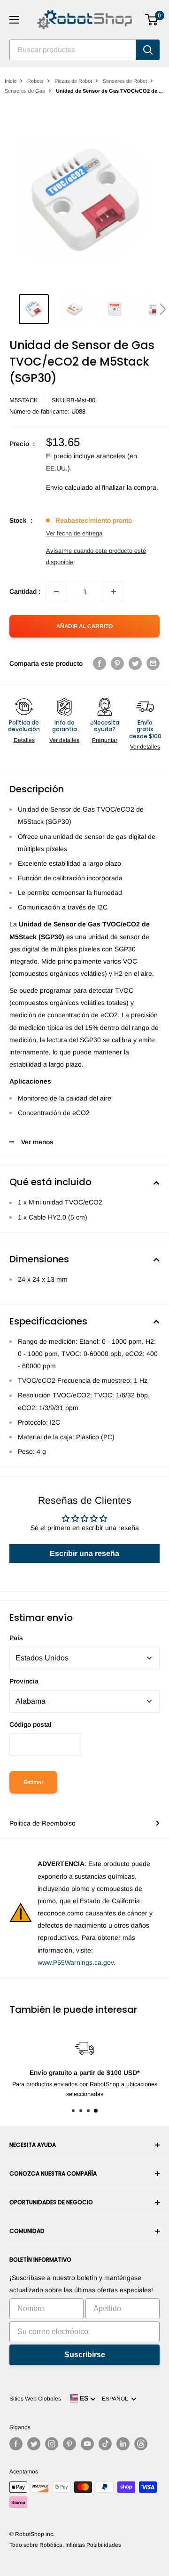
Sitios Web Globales (35, 2399)
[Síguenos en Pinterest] (69, 2444)
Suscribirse (85, 2355)
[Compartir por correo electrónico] (153, 663)
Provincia (24, 1681)
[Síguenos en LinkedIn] (123, 2444)
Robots (35, 81)
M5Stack (24, 400)
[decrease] (56, 591)
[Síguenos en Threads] (141, 2444)
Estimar (33, 1782)
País (16, 1638)
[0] (152, 20)
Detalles (24, 740)
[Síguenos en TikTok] (105, 2444)
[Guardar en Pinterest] (117, 663)
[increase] (114, 591)
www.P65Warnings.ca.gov (76, 1962)
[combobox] (73, 50)
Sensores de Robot (125, 81)
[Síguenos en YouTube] (87, 2444)
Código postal (31, 1724)
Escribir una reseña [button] (84, 1553)
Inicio (11, 81)
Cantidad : (25, 591)
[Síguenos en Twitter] (34, 2444)
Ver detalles (64, 740)
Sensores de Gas (25, 91)
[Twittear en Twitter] (135, 663)
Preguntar (105, 740)
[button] (163, 309)
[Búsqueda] (148, 50)
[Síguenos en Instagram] (52, 2444)
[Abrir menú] (14, 20)
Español (116, 2399)
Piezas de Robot (73, 81)
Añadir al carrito (84, 626)
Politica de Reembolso (42, 1823)
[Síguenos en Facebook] (16, 2444)
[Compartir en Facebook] (100, 663)
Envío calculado (69, 487)
